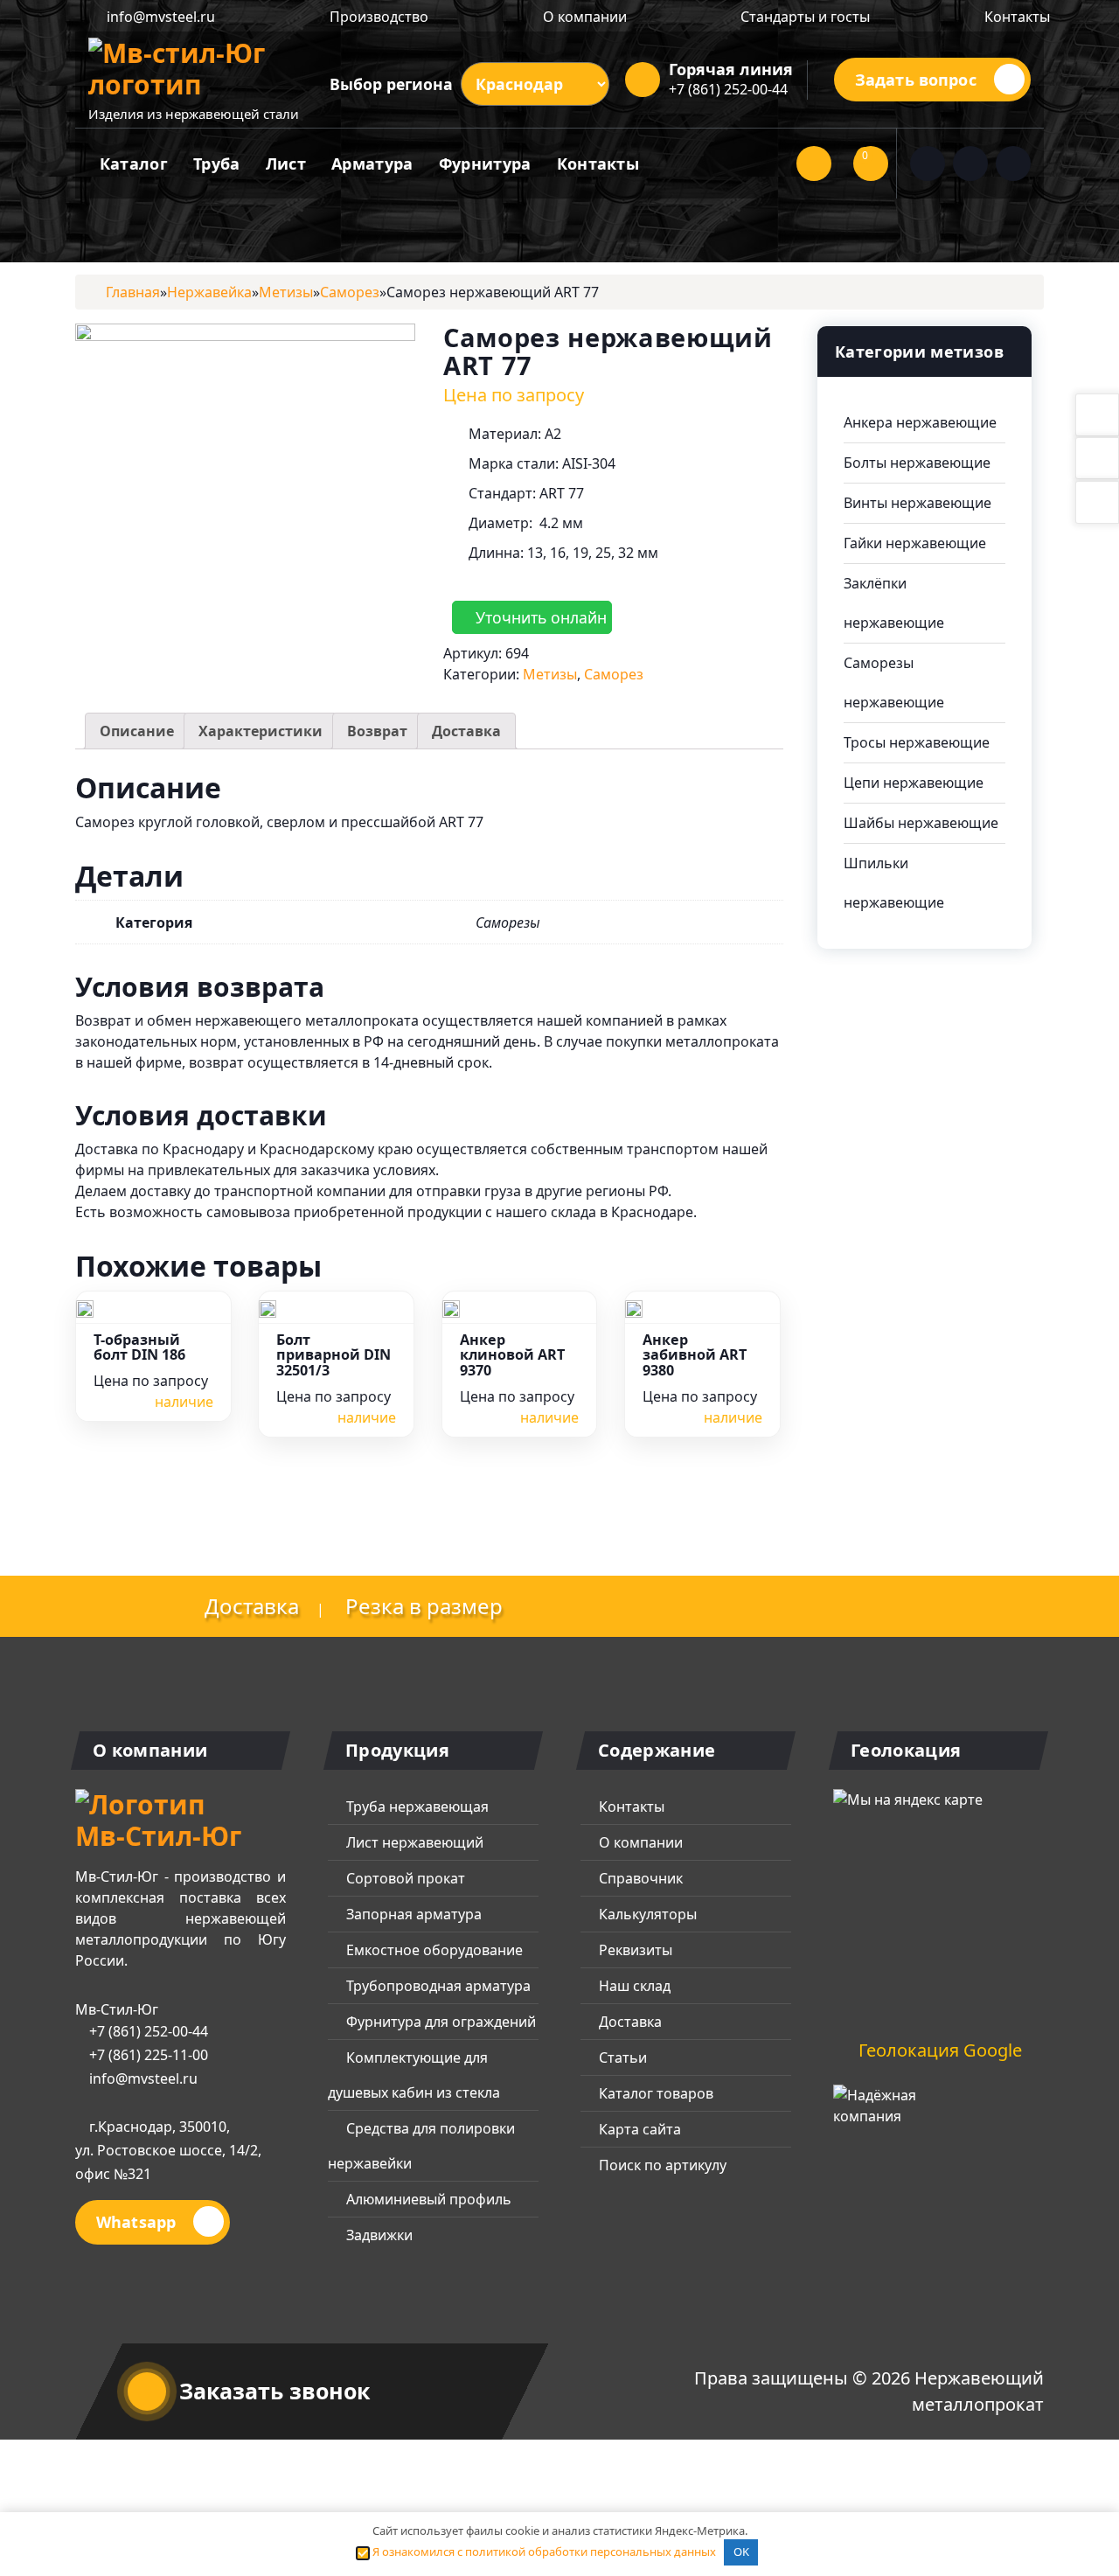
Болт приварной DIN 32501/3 (334, 1356)
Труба (217, 164)
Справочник (639, 1878)
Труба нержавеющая (416, 1807)
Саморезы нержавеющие (894, 682)
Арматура (372, 164)
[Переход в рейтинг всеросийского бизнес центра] (899, 2114)
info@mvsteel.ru (159, 17)
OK (741, 2552)
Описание (137, 731)
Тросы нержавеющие (917, 742)
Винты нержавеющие (917, 503)
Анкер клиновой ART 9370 (512, 1356)
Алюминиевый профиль (427, 2199)
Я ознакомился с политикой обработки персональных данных (543, 2552)
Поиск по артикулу (661, 2165)
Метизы (550, 674)
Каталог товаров (654, 2093)
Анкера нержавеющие (920, 422)
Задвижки (378, 2235)
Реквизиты (634, 1950)
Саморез (614, 674)
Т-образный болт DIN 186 (139, 1348)
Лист (286, 164)
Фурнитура (485, 164)
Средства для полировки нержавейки (421, 2146)
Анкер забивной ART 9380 (695, 1356)
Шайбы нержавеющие (921, 823)
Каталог (134, 164)
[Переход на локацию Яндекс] (929, 1901)
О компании (583, 17)
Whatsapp (136, 2222)
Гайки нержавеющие (915, 543)
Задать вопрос (916, 80)
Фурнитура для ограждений (439, 2022)
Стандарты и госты (803, 17)
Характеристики (261, 731)
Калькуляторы (646, 1914)
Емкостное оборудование (433, 1950)
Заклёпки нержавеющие (894, 603)
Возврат (377, 731)
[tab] (137, 731)
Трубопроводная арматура (437, 1986)
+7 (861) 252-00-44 (728, 89)
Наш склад (633, 1986)
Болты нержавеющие (917, 463)
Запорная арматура (412, 1914)
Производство (377, 17)
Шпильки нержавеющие (894, 883)
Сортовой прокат (404, 1878)
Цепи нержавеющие (914, 783)
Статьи (621, 2057)
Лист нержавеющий (413, 1842)
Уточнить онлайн (539, 617)
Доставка (466, 731)
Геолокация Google (938, 2050)
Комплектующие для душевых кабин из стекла (414, 2075)
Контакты (1015, 17)
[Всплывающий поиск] (814, 164)
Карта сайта (638, 2129)
